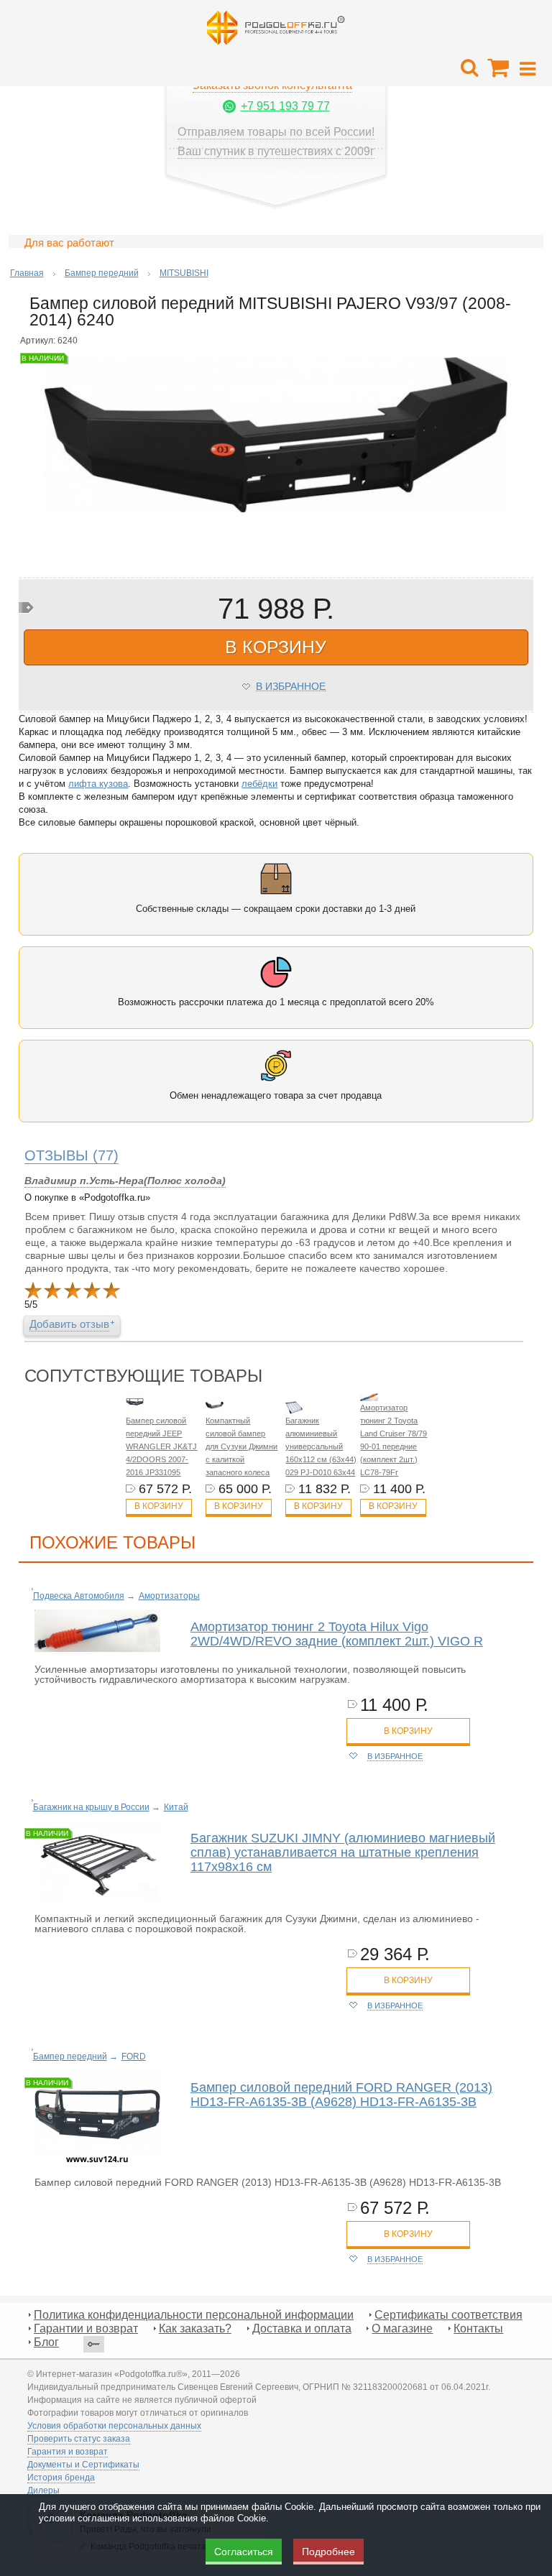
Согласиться (244, 2552)
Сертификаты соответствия (448, 2315)
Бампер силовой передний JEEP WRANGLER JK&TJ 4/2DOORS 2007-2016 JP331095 (161, 1446)
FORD (134, 2056)
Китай (176, 1807)
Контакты (478, 2328)
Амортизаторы (169, 1596)
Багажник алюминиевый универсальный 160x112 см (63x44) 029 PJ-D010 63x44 (321, 1446)
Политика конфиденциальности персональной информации (194, 2315)
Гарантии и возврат (86, 2328)
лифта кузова (98, 784)
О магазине (402, 2328)
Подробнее (328, 2552)
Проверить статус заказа (79, 2439)
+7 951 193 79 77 (285, 106)
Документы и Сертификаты (83, 2465)
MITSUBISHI (184, 273)
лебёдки (259, 784)
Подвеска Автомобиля (79, 1596)
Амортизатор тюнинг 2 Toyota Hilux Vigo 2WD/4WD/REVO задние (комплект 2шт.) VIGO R (337, 1634)
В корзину (159, 1506)
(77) (72, 1155)
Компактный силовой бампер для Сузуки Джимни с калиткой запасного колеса (241, 1446)
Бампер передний (102, 273)
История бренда (61, 2478)
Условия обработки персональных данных (114, 2426)
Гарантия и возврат (68, 2452)
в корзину (276, 647)
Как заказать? (195, 2328)
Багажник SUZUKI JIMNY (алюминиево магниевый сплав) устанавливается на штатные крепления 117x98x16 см (343, 1852)
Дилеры (43, 2490)
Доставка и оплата (302, 2328)
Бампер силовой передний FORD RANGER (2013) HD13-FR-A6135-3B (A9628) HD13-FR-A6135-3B (341, 2095)
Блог (46, 2342)
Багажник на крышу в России (91, 1807)
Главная (27, 273)
